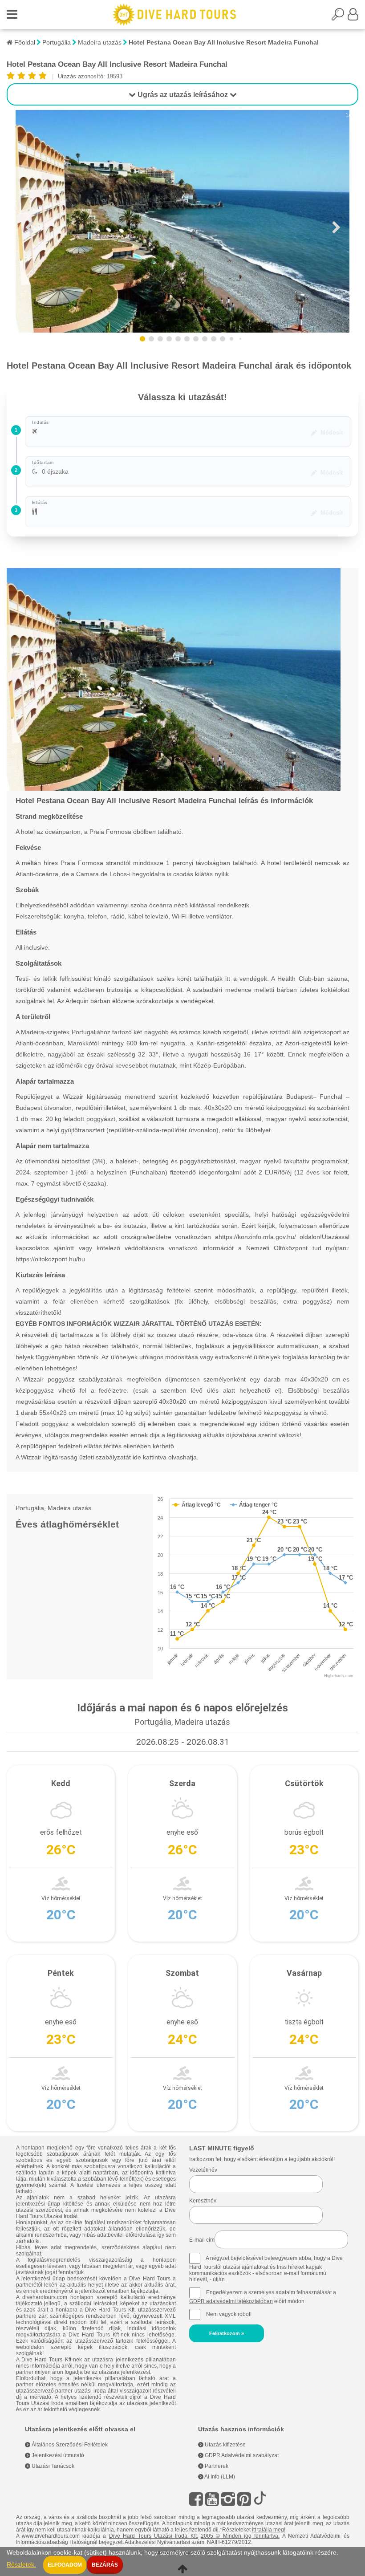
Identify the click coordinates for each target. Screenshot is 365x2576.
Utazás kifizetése (225, 2445)
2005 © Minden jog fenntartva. (240, 2536)
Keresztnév (203, 2201)
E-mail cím (202, 2240)
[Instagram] (228, 2499)
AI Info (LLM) (219, 2477)
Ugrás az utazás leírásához (183, 95)
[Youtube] (212, 2499)
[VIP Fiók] (353, 17)
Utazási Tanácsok (52, 2466)
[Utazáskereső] (340, 17)
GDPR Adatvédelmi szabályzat (241, 2455)
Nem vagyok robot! (229, 2314)
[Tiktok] (260, 2499)
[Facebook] (196, 2499)
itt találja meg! (269, 2530)
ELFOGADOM (65, 2565)
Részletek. (21, 2565)
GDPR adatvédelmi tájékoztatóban (231, 2301)
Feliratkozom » (227, 2333)
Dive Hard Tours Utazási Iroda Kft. (154, 2536)
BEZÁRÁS (105, 2565)
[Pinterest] (244, 2499)
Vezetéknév (203, 2170)
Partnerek (216, 2466)
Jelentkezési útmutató (57, 2455)
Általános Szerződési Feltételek (69, 2445)
